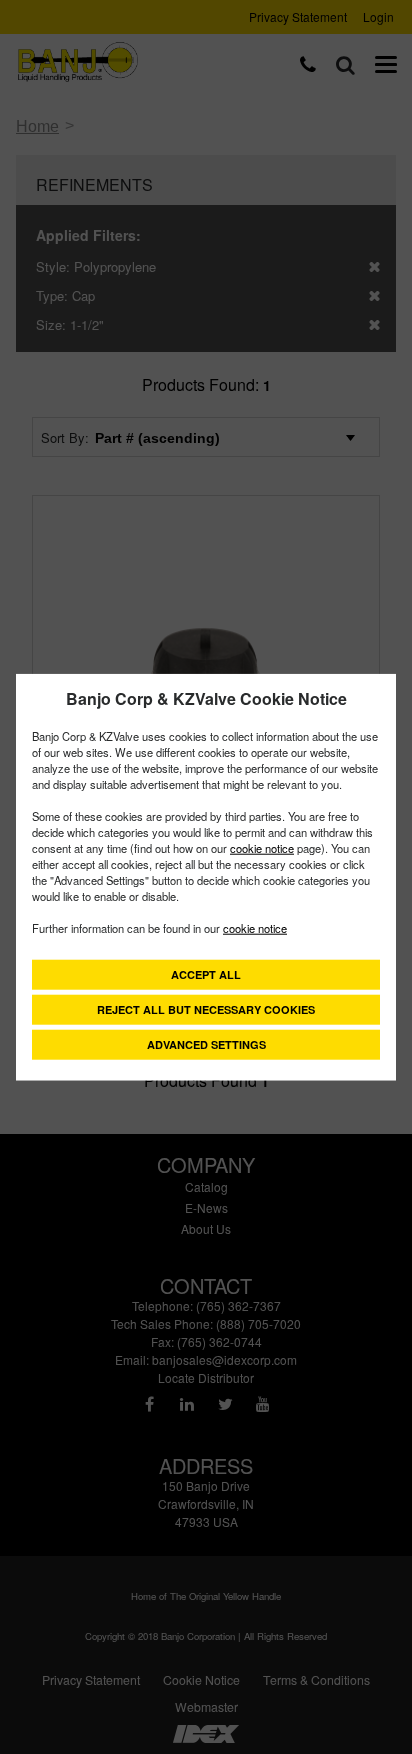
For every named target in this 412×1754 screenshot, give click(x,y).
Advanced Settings (206, 1043)
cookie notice (262, 847)
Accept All (206, 973)
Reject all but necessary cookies (206, 1008)
